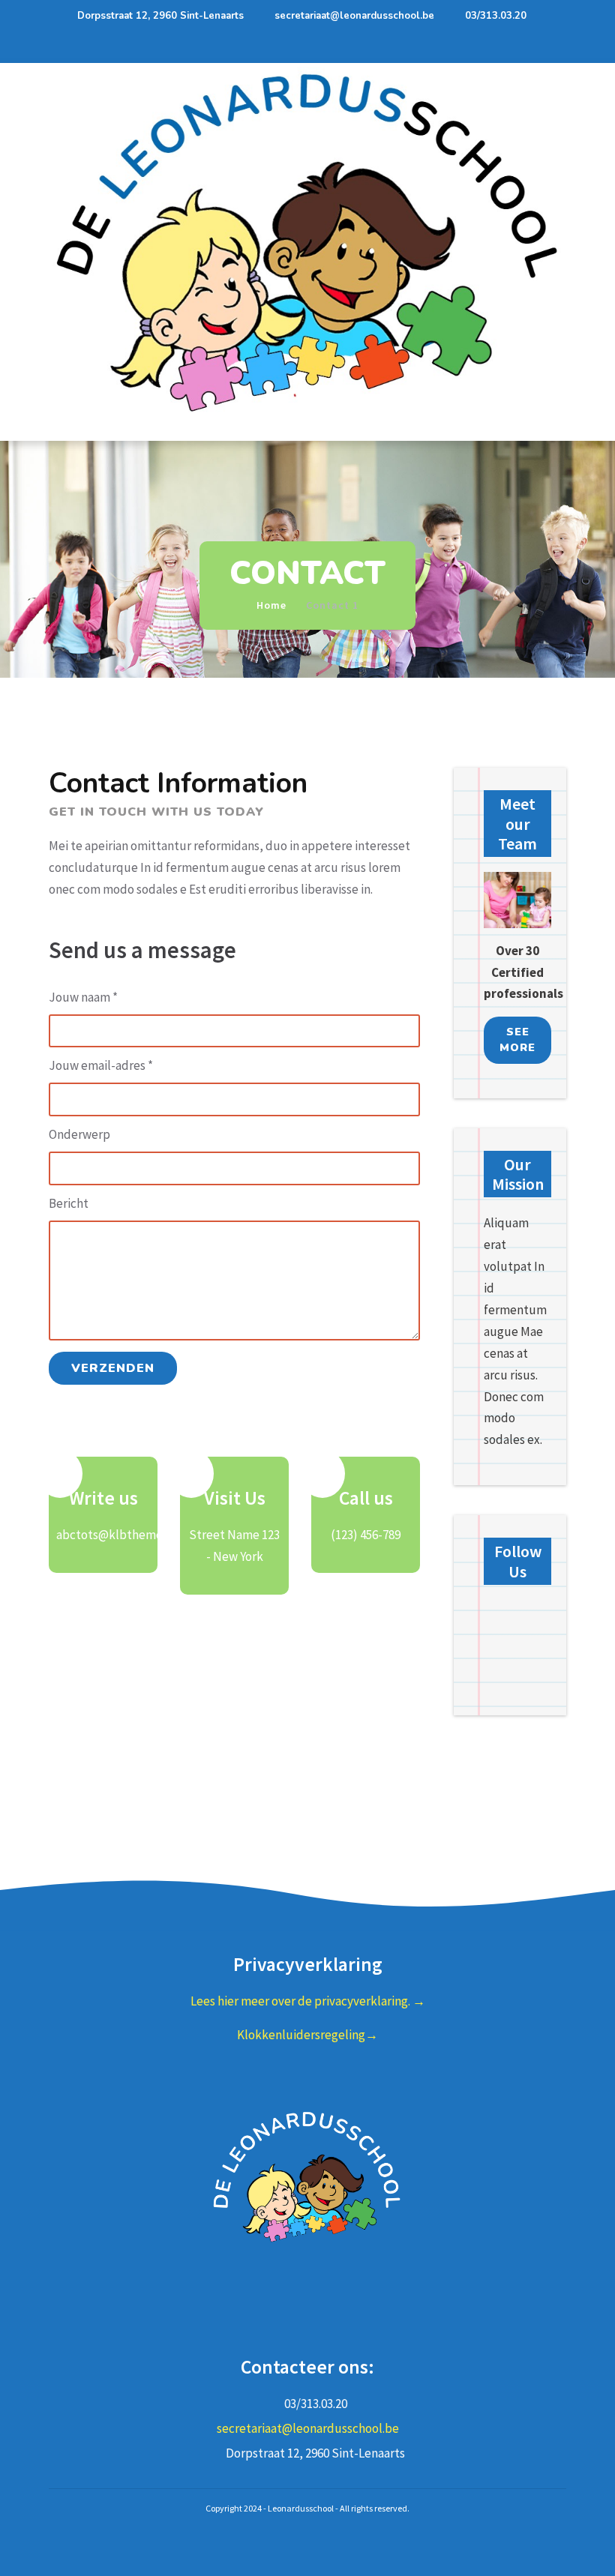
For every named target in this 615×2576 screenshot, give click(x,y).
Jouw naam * (83, 997)
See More (517, 1040)
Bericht (69, 1203)
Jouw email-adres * (101, 1065)
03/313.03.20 (496, 16)
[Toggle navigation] (64, 430)
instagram (322, 2321)
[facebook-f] (526, 47)
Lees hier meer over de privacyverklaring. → (308, 2001)
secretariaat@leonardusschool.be (354, 16)
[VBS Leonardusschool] (307, 241)
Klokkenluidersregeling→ (307, 2035)
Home (271, 605)
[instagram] (553, 47)
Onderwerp (79, 1134)
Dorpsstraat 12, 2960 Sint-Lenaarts (160, 16)
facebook (294, 2321)
